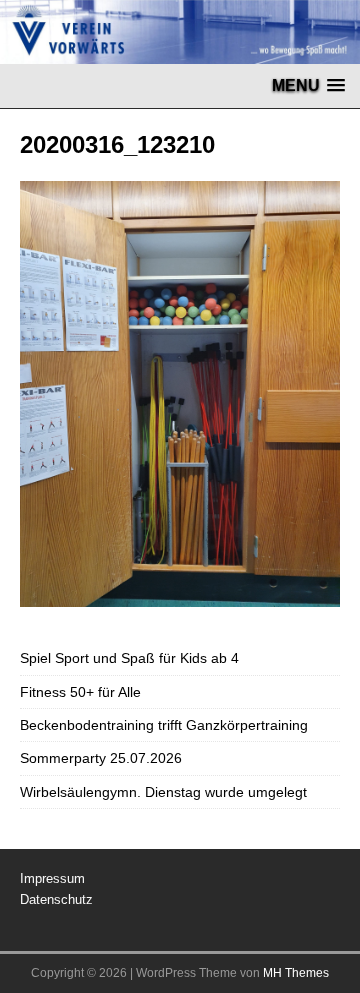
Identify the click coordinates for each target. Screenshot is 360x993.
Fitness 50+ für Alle (80, 692)
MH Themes (296, 973)
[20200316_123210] (180, 596)
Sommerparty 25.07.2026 (101, 758)
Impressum (52, 878)
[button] (308, 85)
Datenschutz (56, 899)
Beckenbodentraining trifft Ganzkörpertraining (164, 725)
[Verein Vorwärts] (180, 53)
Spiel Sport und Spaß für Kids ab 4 (129, 658)
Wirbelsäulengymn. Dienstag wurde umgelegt (163, 792)
